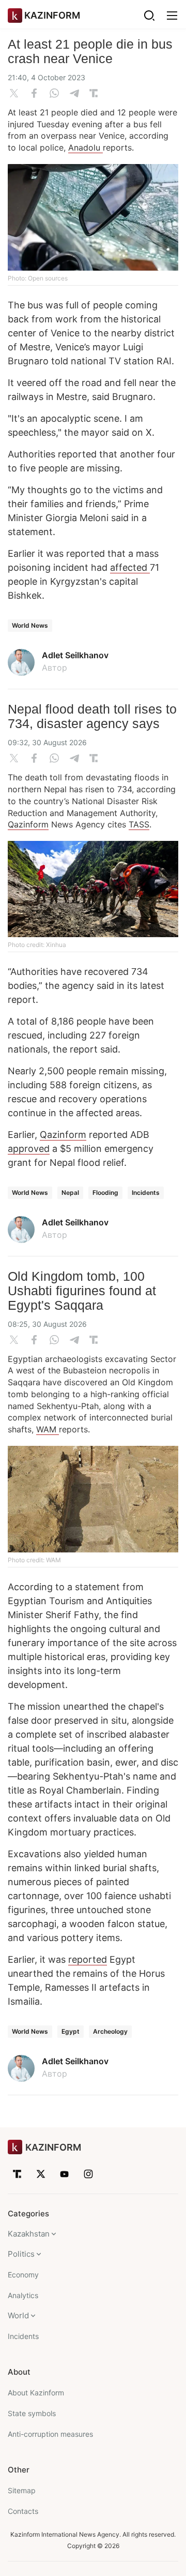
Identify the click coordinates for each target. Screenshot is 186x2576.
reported (88, 1959)
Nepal (70, 1193)
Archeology (110, 2031)
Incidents (146, 1193)
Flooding (105, 1193)
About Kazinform (36, 2393)
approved (29, 1149)
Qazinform (28, 824)
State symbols (32, 2413)
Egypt (71, 2031)
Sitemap (22, 2490)
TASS (139, 824)
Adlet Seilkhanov (75, 655)
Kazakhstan (29, 2234)
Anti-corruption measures (50, 2434)
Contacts (23, 2511)
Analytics (23, 2295)
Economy (23, 2275)
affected (130, 567)
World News (30, 625)
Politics (21, 2254)
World (18, 2315)
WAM (48, 1429)
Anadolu (86, 147)
